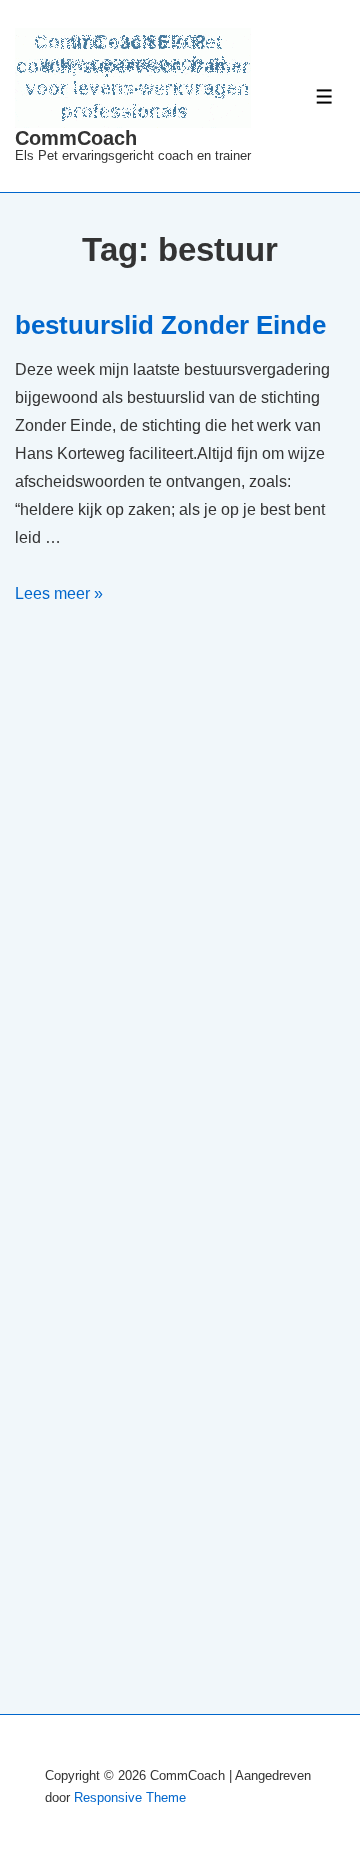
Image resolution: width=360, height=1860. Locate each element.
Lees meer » (59, 593)
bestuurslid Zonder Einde (170, 325)
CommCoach (76, 138)
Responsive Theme (130, 1797)
